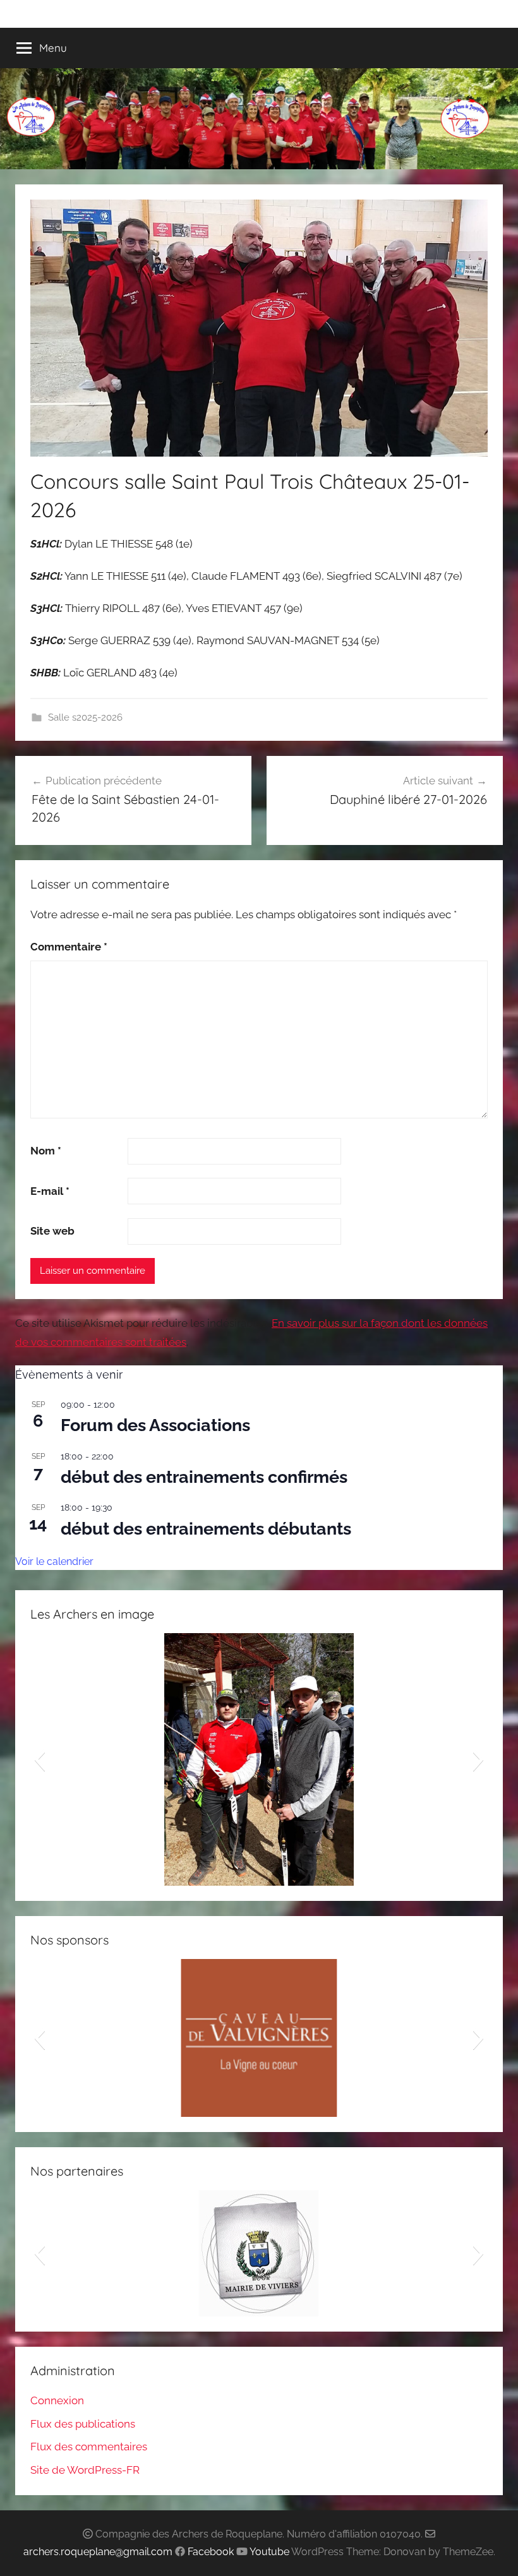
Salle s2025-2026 (85, 717)
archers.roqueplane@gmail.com (98, 2552)
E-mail (50, 1191)
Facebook (211, 2552)
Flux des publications (83, 2424)
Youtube (269, 2552)
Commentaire (69, 947)
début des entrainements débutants (206, 1529)
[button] (39, 1759)
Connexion (57, 2400)
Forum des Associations (155, 1425)
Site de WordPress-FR (85, 2470)
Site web (52, 1231)
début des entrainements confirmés (204, 1477)
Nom (46, 1151)
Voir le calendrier (54, 1561)
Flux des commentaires (89, 2447)
